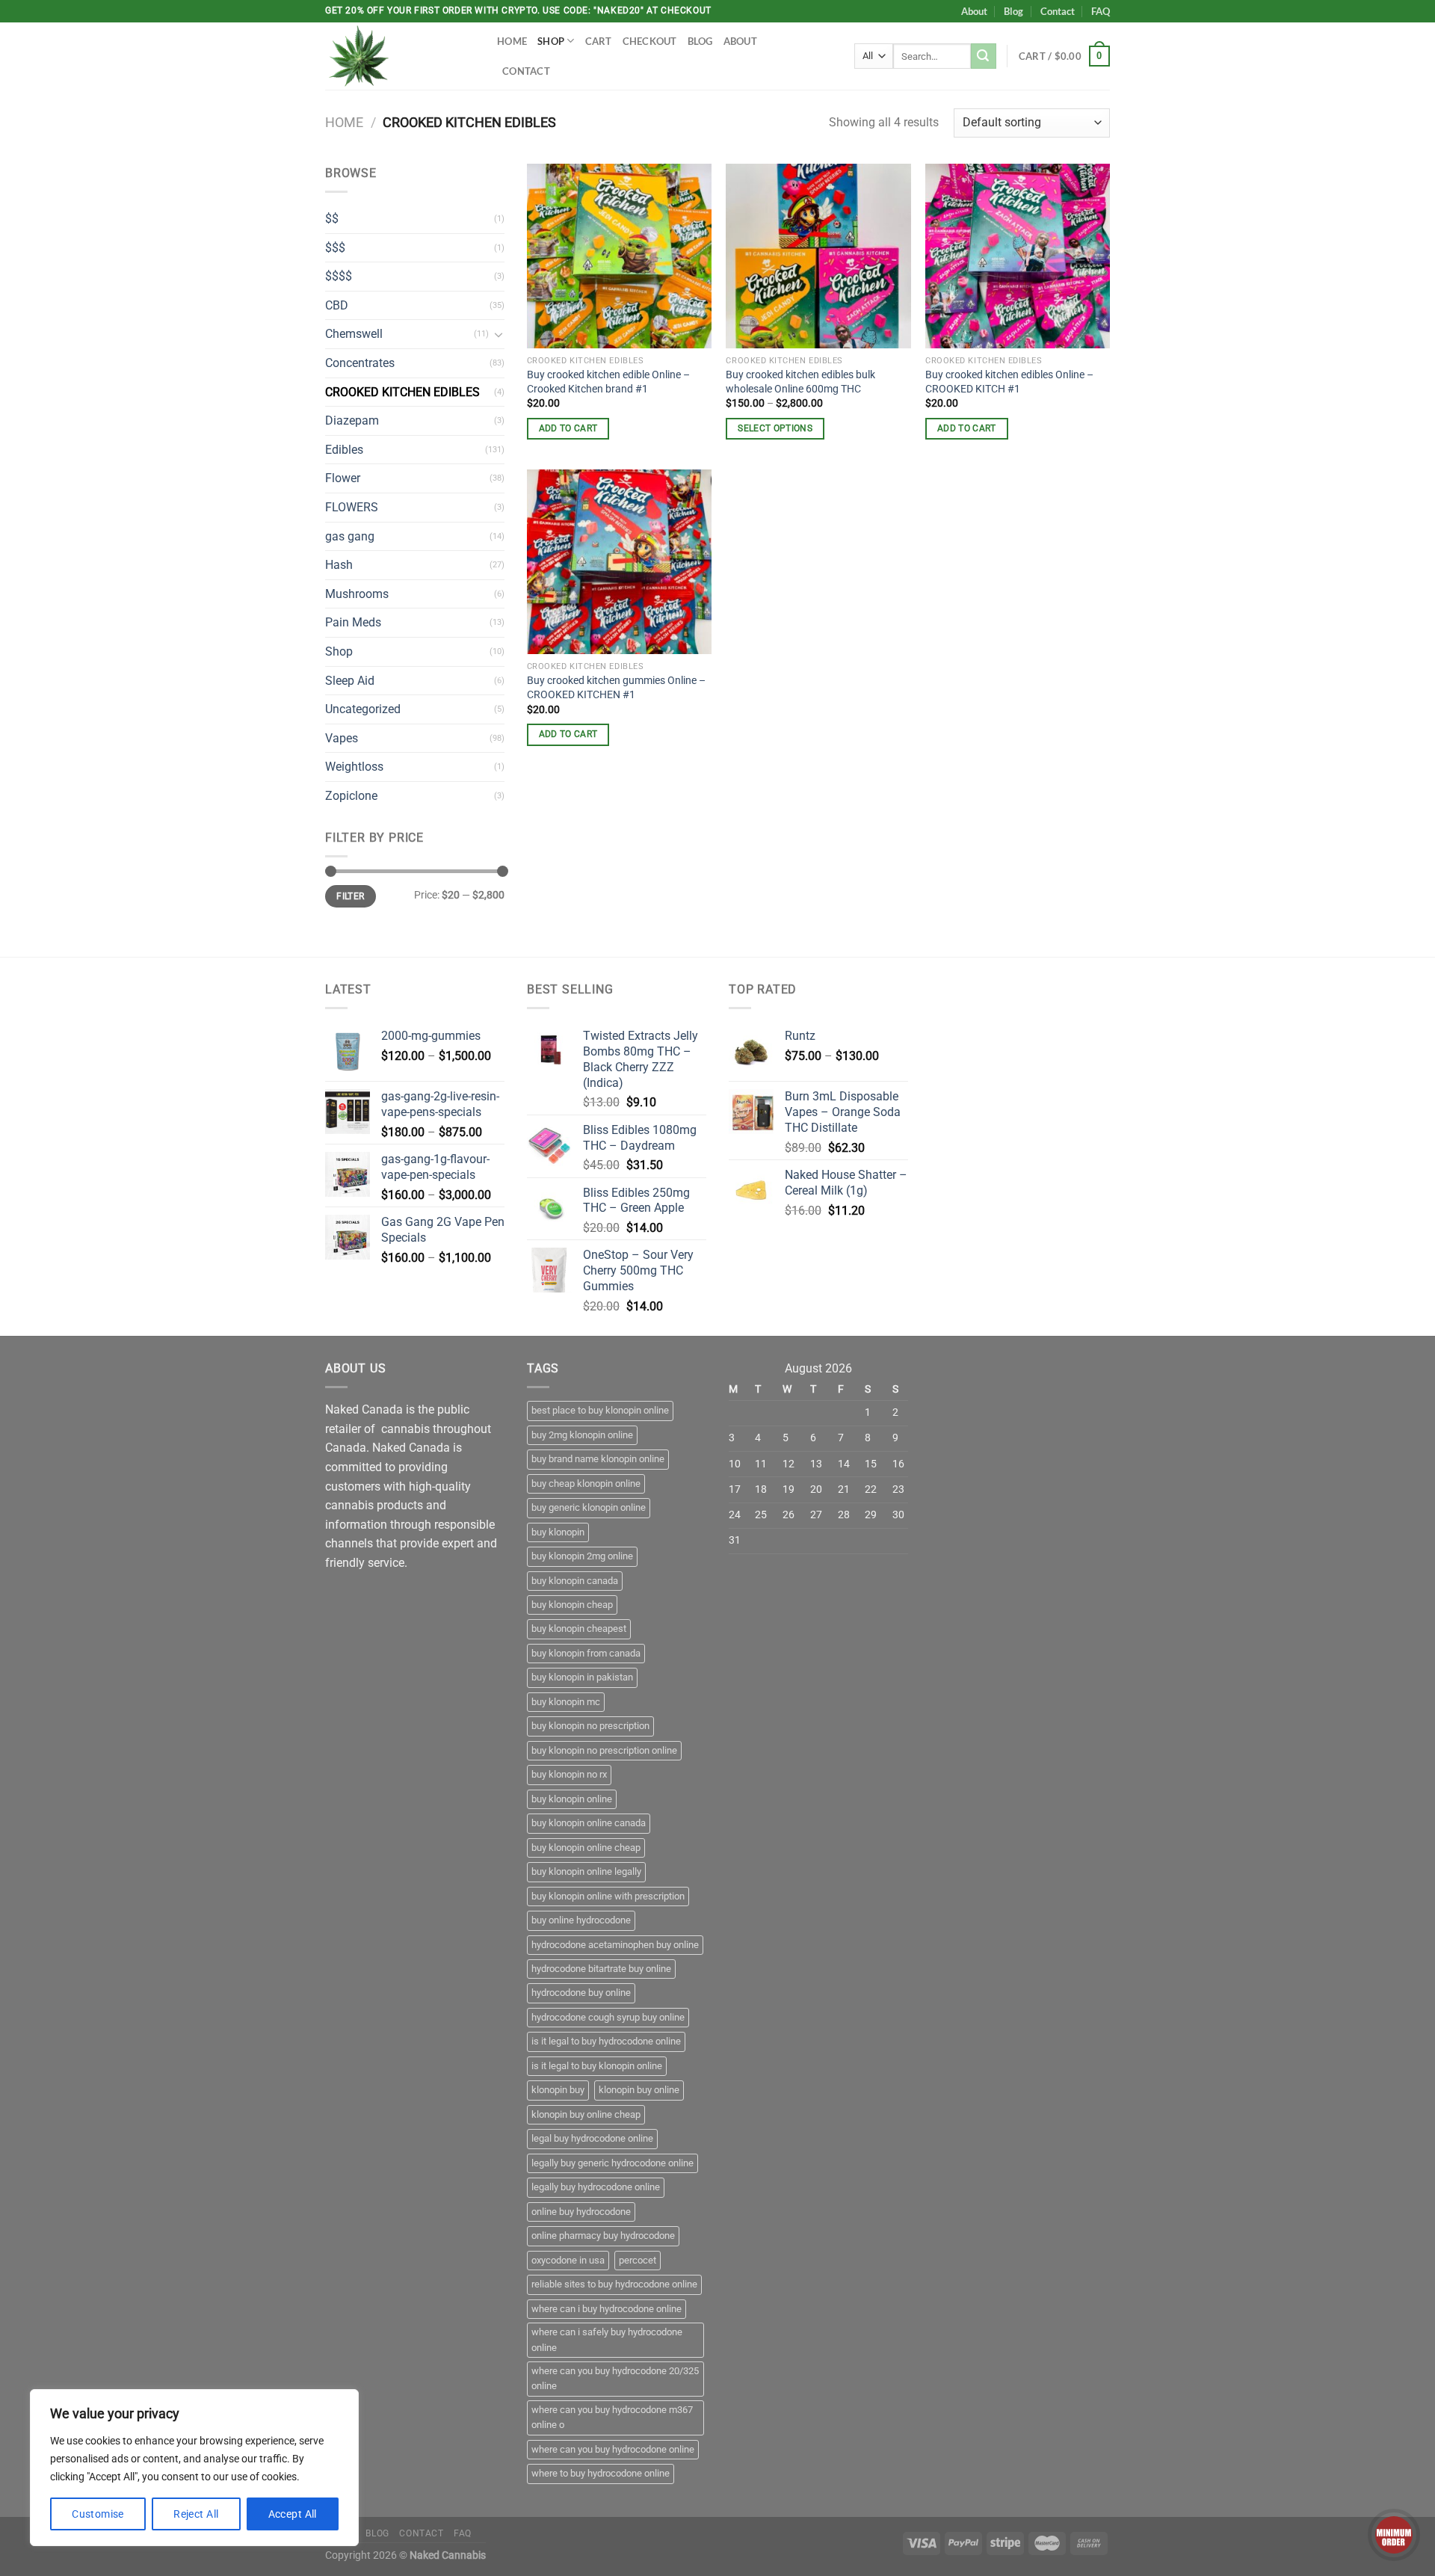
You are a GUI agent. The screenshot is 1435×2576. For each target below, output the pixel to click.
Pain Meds (353, 622)
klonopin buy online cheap (586, 2114)
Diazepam (352, 420)
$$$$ (339, 276)
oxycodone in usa (568, 2260)
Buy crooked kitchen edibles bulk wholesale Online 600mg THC (800, 382)
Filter (350, 896)
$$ (332, 219)
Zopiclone (351, 796)
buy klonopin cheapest (579, 1629)
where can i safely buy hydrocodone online (607, 2339)
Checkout (650, 41)
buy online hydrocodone (581, 1920)
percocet (638, 2260)
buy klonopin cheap (572, 1605)
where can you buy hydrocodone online (613, 2449)
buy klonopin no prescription (590, 1726)
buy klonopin (558, 1532)
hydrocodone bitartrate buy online (601, 1969)
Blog (1013, 11)
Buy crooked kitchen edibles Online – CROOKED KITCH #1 (1009, 382)
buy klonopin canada (575, 1581)
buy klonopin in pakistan (582, 1677)
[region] (194, 2468)
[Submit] (984, 56)
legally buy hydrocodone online (596, 2187)
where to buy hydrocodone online (601, 2473)
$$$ (335, 248)
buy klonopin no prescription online (604, 1750)
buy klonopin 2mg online (582, 1556)
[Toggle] (499, 334)
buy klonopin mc (566, 1702)
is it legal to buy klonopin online (597, 2066)
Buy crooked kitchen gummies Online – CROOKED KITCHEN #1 (616, 688)
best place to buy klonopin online (600, 1410)
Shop (551, 41)
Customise (98, 2514)
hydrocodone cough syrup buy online (608, 2017)
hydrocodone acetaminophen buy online (615, 1945)
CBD (337, 305)
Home (512, 41)
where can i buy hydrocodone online (607, 2309)
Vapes (342, 738)
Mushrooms (357, 594)
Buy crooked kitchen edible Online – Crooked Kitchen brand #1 (608, 382)
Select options (775, 428)
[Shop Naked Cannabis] (400, 56)
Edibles (344, 450)
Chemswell (354, 334)
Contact (1058, 11)
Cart (599, 41)
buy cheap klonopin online (586, 1483)
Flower (343, 478)
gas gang (350, 536)
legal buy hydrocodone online (592, 2138)
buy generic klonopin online (589, 1507)
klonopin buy (558, 2090)
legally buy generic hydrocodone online (612, 2163)
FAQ (1101, 11)
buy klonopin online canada (589, 1823)
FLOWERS (352, 507)
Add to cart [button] (568, 428)
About (974, 11)
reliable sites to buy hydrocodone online (614, 2284)
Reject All (196, 2514)
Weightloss (354, 767)
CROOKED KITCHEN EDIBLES (402, 392)
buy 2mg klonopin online (582, 1435)
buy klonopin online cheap (586, 1848)
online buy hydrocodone (581, 2212)
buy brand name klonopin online (598, 1459)
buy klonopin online (572, 1799)
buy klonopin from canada (586, 1653)
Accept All (293, 2514)
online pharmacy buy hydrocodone (603, 2235)
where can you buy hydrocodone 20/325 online (615, 2378)
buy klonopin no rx (569, 1774)
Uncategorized (363, 709)
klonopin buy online (639, 2090)
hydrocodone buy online (581, 1993)
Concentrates (360, 363)
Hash (339, 565)
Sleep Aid (350, 681)
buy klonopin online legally (586, 1871)
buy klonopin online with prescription (608, 1896)
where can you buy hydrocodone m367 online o (612, 2417)
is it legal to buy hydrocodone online (606, 2041)
